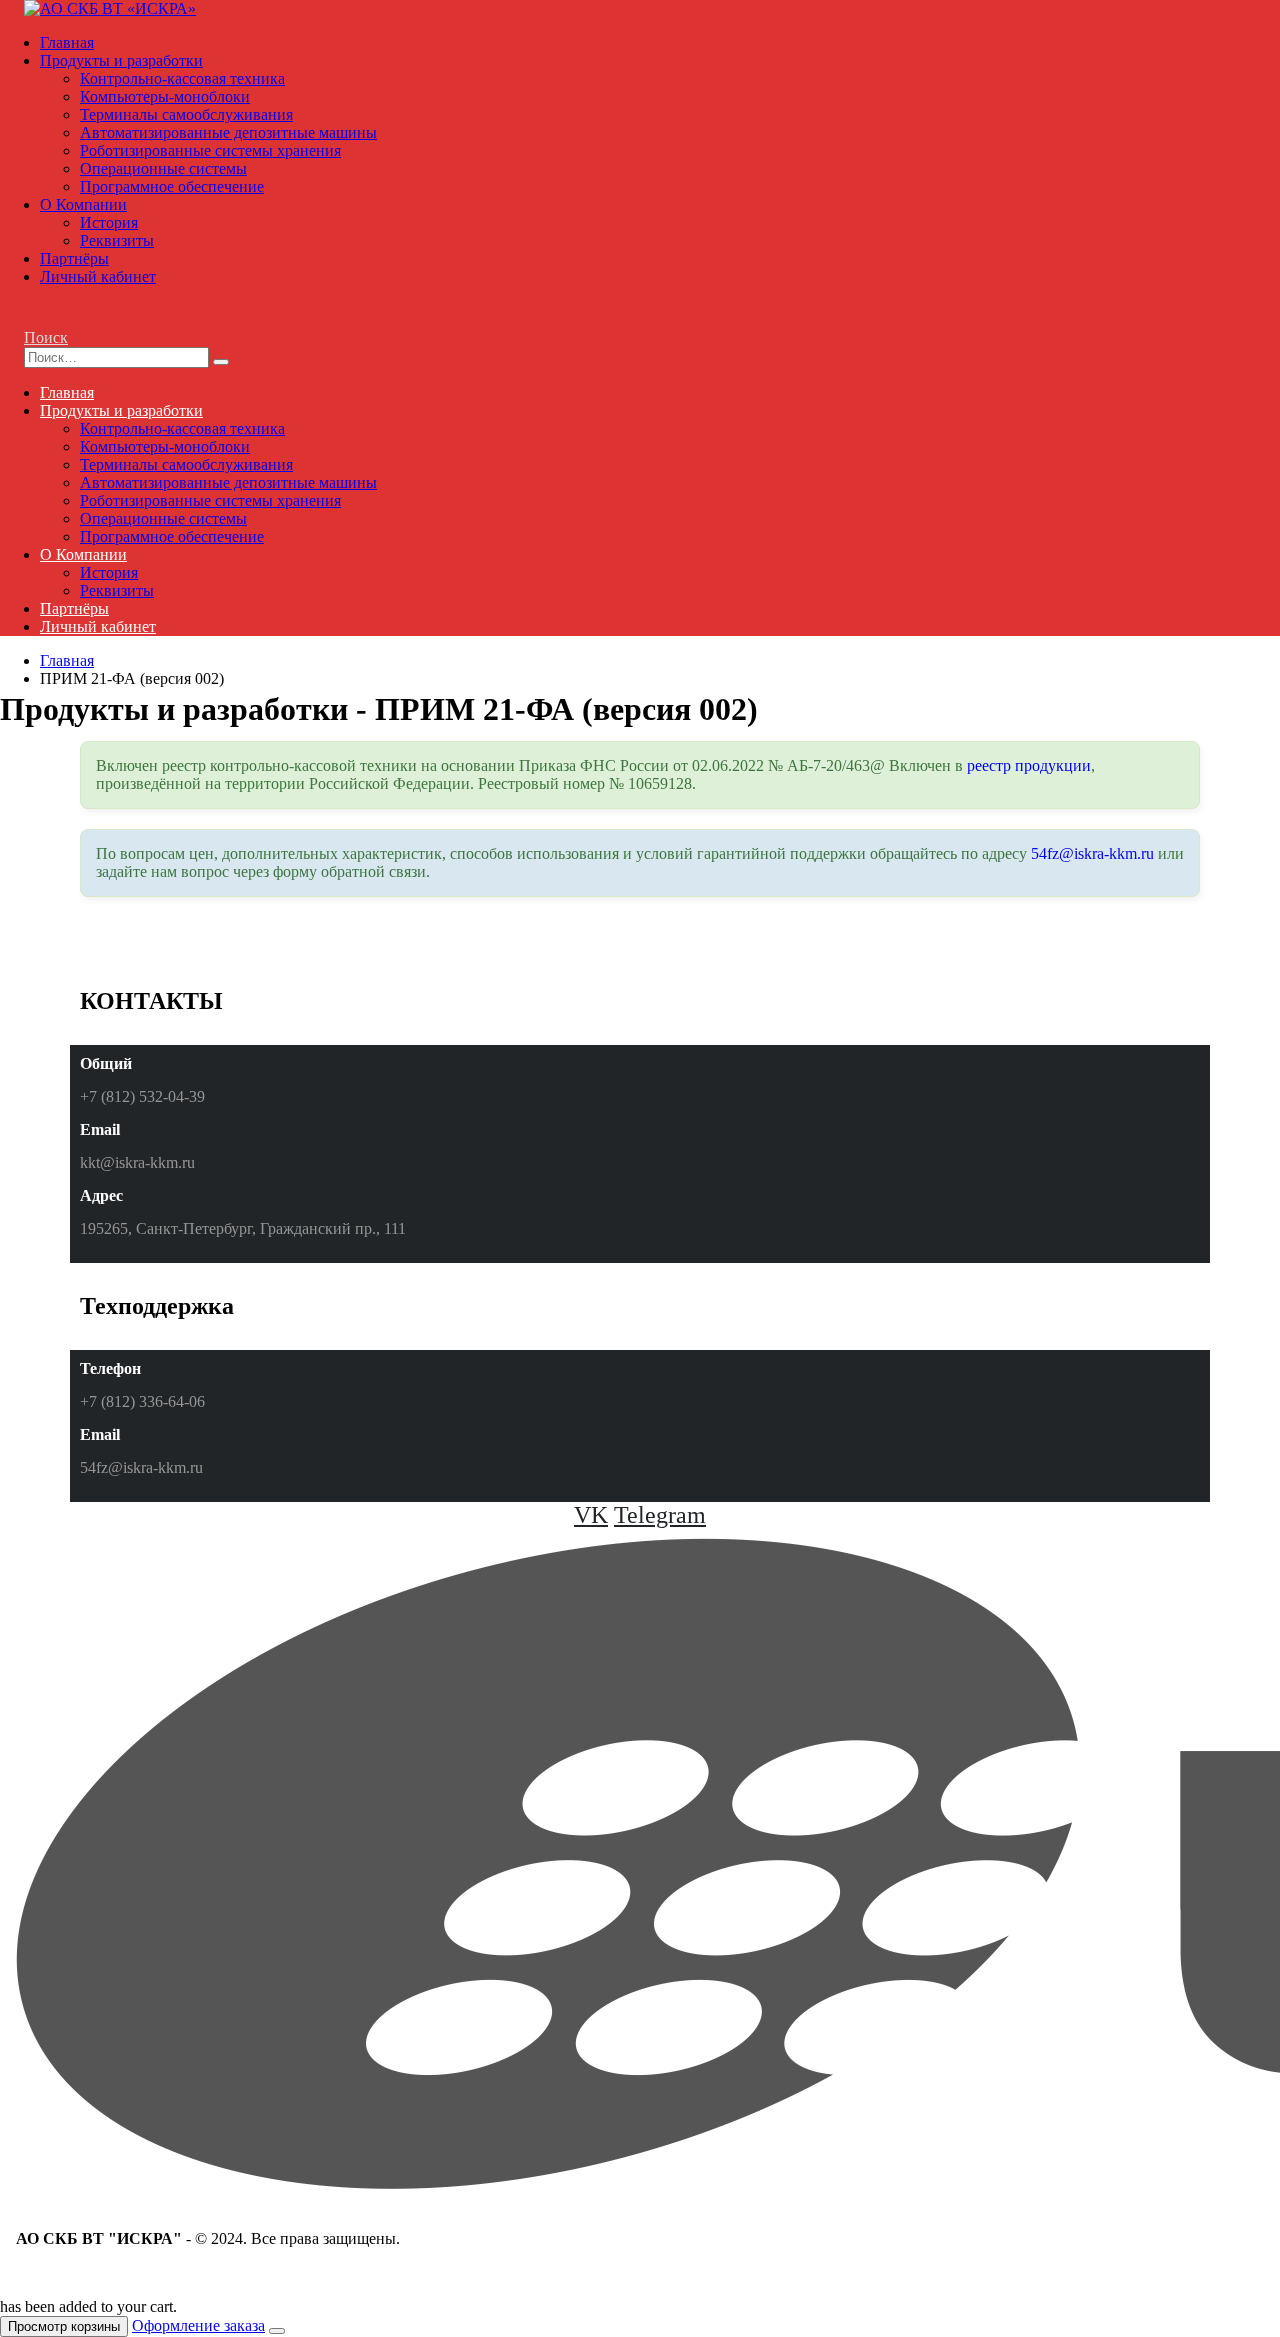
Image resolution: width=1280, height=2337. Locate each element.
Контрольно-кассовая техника (182, 78)
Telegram (660, 1515)
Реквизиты (117, 240)
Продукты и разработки (121, 60)
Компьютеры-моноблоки (165, 96)
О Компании (83, 204)
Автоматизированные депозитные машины (228, 132)
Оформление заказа (198, 2325)
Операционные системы (163, 168)
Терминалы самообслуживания (186, 114)
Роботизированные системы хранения (210, 150)
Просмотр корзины (64, 2326)
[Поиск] (221, 362)
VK (591, 1515)
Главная (67, 42)
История (109, 222)
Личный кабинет (98, 276)
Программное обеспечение (172, 186)
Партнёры (74, 258)
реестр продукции (1029, 765)
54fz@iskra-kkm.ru (1092, 853)
